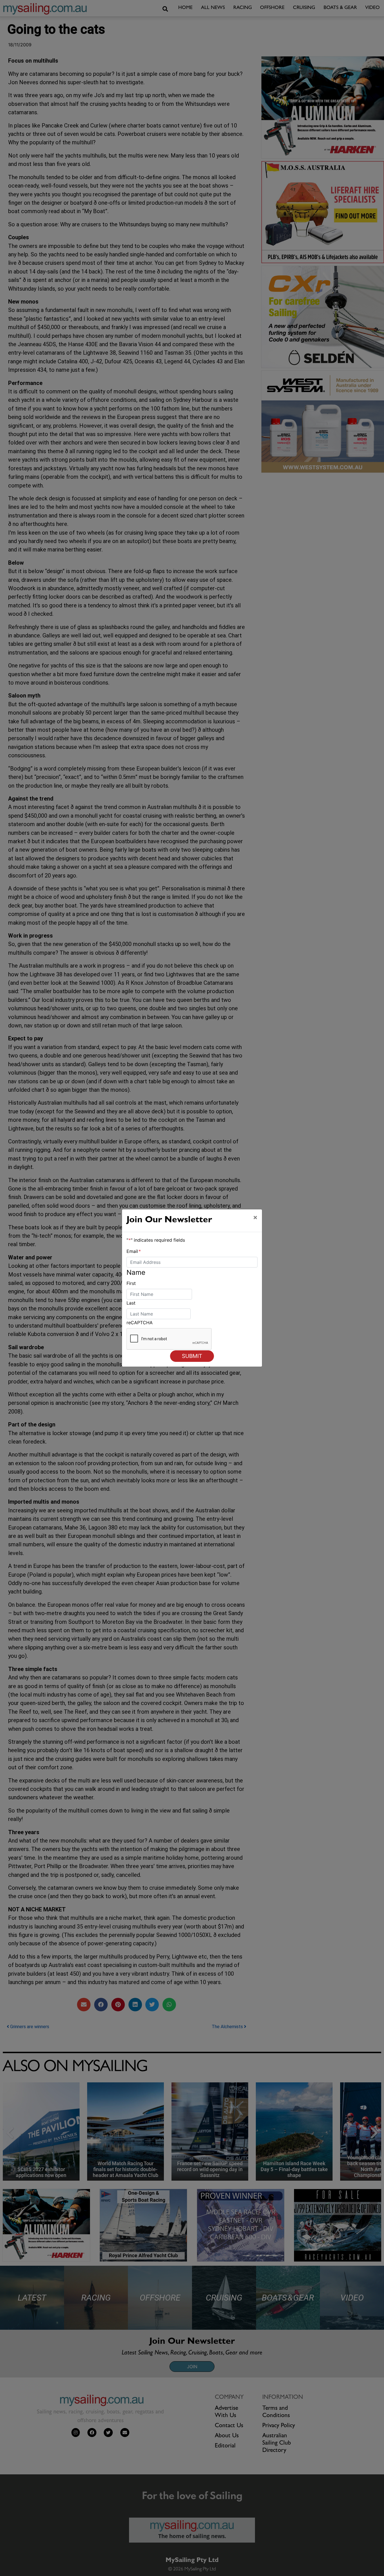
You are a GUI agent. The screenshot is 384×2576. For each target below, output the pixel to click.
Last (131, 1303)
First (131, 1283)
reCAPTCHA (140, 1323)
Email (134, 1251)
